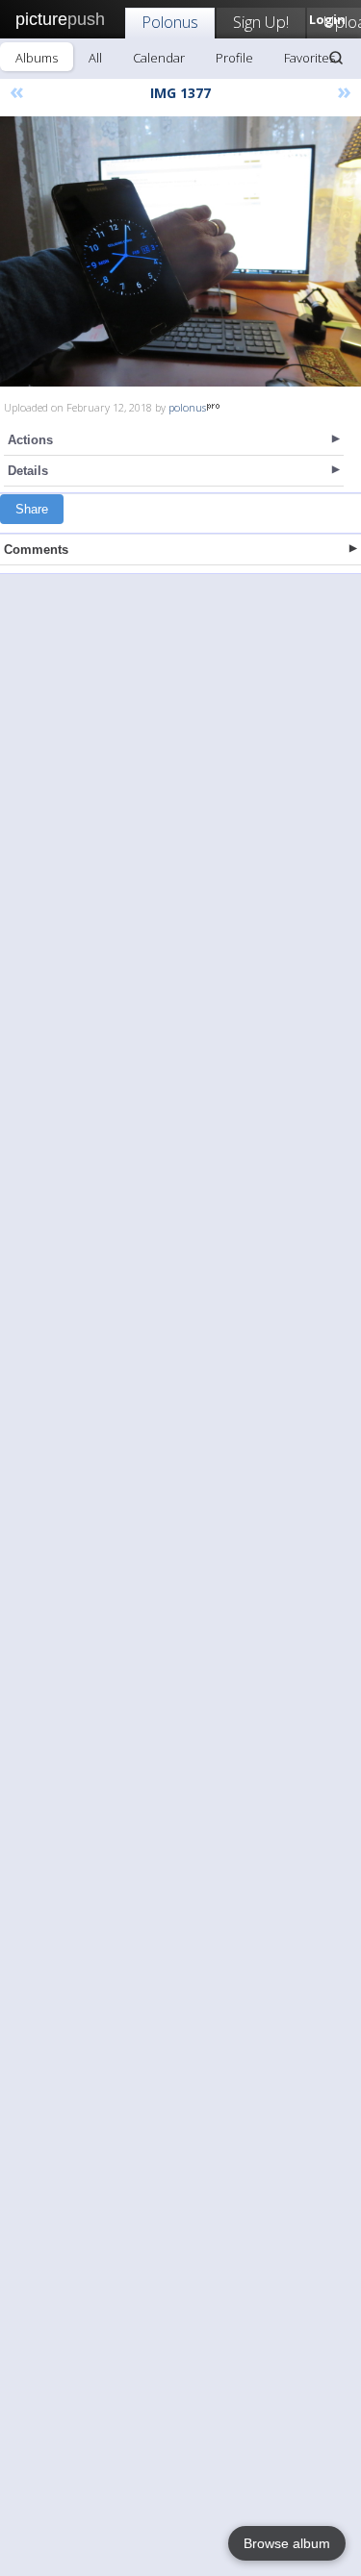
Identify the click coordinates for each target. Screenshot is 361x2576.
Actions (30, 440)
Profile (234, 58)
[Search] (336, 58)
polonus (187, 407)
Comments (36, 550)
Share (32, 509)
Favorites (309, 58)
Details (28, 471)
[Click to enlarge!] (180, 251)
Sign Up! (261, 22)
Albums (37, 58)
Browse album (287, 2543)
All (95, 58)
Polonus (170, 22)
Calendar (159, 58)
